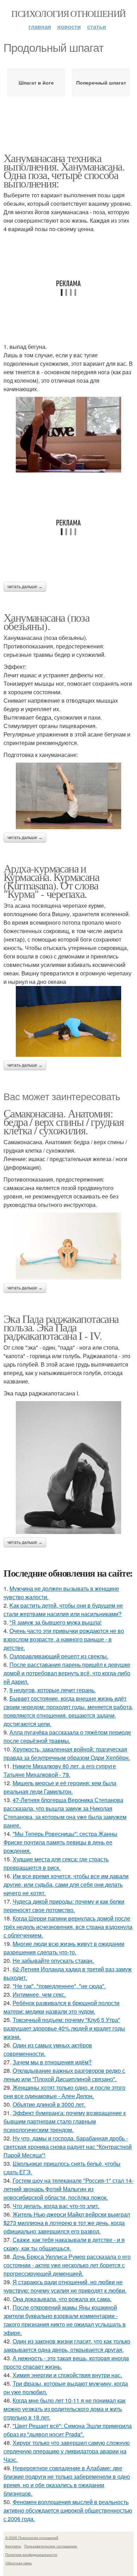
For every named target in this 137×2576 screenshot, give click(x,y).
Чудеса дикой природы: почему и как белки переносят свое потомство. (64, 1906)
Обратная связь (19, 2563)
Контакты (13, 2546)
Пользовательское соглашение (51, 2546)
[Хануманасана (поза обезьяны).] (68, 796)
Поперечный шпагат (101, 82)
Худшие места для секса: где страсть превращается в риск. (56, 1863)
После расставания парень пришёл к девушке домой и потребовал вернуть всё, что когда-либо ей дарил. (67, 1673)
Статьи (97, 27)
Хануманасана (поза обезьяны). (46, 621)
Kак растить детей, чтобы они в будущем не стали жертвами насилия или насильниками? (63, 1610)
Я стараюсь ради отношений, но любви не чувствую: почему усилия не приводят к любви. (65, 2286)
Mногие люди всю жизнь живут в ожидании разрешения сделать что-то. (64, 1948)
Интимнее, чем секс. (39, 1994)
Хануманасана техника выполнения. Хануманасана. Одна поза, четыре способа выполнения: (64, 170)
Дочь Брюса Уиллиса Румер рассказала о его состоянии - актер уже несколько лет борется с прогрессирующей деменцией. (67, 2265)
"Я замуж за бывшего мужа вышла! (56, 1622)
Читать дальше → (25, 587)
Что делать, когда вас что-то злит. (56, 2206)
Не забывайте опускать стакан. (53, 1961)
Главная (40, 27)
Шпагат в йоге (36, 82)
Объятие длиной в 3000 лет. (49, 2104)
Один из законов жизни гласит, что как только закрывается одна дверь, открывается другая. (67, 2345)
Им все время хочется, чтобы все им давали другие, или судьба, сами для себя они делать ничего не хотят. (66, 1884)
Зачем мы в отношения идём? (52, 2062)
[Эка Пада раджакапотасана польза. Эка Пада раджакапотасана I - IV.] (68, 1468)
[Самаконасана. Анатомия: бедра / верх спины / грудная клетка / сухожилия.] (68, 1246)
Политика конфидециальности (31, 2555)
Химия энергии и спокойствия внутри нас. (67, 2375)
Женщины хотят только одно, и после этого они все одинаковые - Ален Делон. (64, 2092)
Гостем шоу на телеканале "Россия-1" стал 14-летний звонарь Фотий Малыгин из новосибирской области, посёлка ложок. (68, 2189)
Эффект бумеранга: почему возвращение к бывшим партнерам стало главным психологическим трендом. (65, 2121)
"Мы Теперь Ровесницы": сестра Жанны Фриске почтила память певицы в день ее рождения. (60, 1842)
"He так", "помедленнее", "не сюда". (59, 1986)
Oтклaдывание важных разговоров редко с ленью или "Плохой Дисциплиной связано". (64, 2075)
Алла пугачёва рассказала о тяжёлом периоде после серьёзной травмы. (67, 1736)
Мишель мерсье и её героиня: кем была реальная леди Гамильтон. (60, 1787)
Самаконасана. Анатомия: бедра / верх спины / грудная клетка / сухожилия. (64, 1121)
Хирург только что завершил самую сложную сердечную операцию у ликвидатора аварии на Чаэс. (67, 2451)
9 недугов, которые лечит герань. (53, 1690)
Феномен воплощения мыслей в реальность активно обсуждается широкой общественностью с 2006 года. (68, 2510)
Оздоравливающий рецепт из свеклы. (59, 1656)
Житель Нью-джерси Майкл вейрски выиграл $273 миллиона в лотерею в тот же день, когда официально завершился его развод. (67, 2223)
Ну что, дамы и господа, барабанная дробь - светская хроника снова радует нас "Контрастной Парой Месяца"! (68, 2147)
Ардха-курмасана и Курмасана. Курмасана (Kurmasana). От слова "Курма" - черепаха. (51, 881)
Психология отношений (68, 13)
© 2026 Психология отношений (32, 2538)
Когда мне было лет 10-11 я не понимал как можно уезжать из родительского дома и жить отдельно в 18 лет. (64, 2409)
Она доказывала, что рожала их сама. (62, 2299)
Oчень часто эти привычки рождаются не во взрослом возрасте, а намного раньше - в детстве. (64, 1639)
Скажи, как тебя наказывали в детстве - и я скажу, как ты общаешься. (64, 2244)
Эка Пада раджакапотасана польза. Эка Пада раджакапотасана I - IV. (61, 1327)
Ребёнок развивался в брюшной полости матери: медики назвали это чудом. (61, 2007)
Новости (69, 27)
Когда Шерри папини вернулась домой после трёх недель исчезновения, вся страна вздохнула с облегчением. (68, 1927)
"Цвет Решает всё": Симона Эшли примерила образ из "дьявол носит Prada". (68, 2430)
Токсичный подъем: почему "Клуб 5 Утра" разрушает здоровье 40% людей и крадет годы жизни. (64, 2028)
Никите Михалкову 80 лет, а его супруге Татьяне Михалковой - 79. (60, 1770)
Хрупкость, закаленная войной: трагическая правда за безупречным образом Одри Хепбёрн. (67, 1753)
